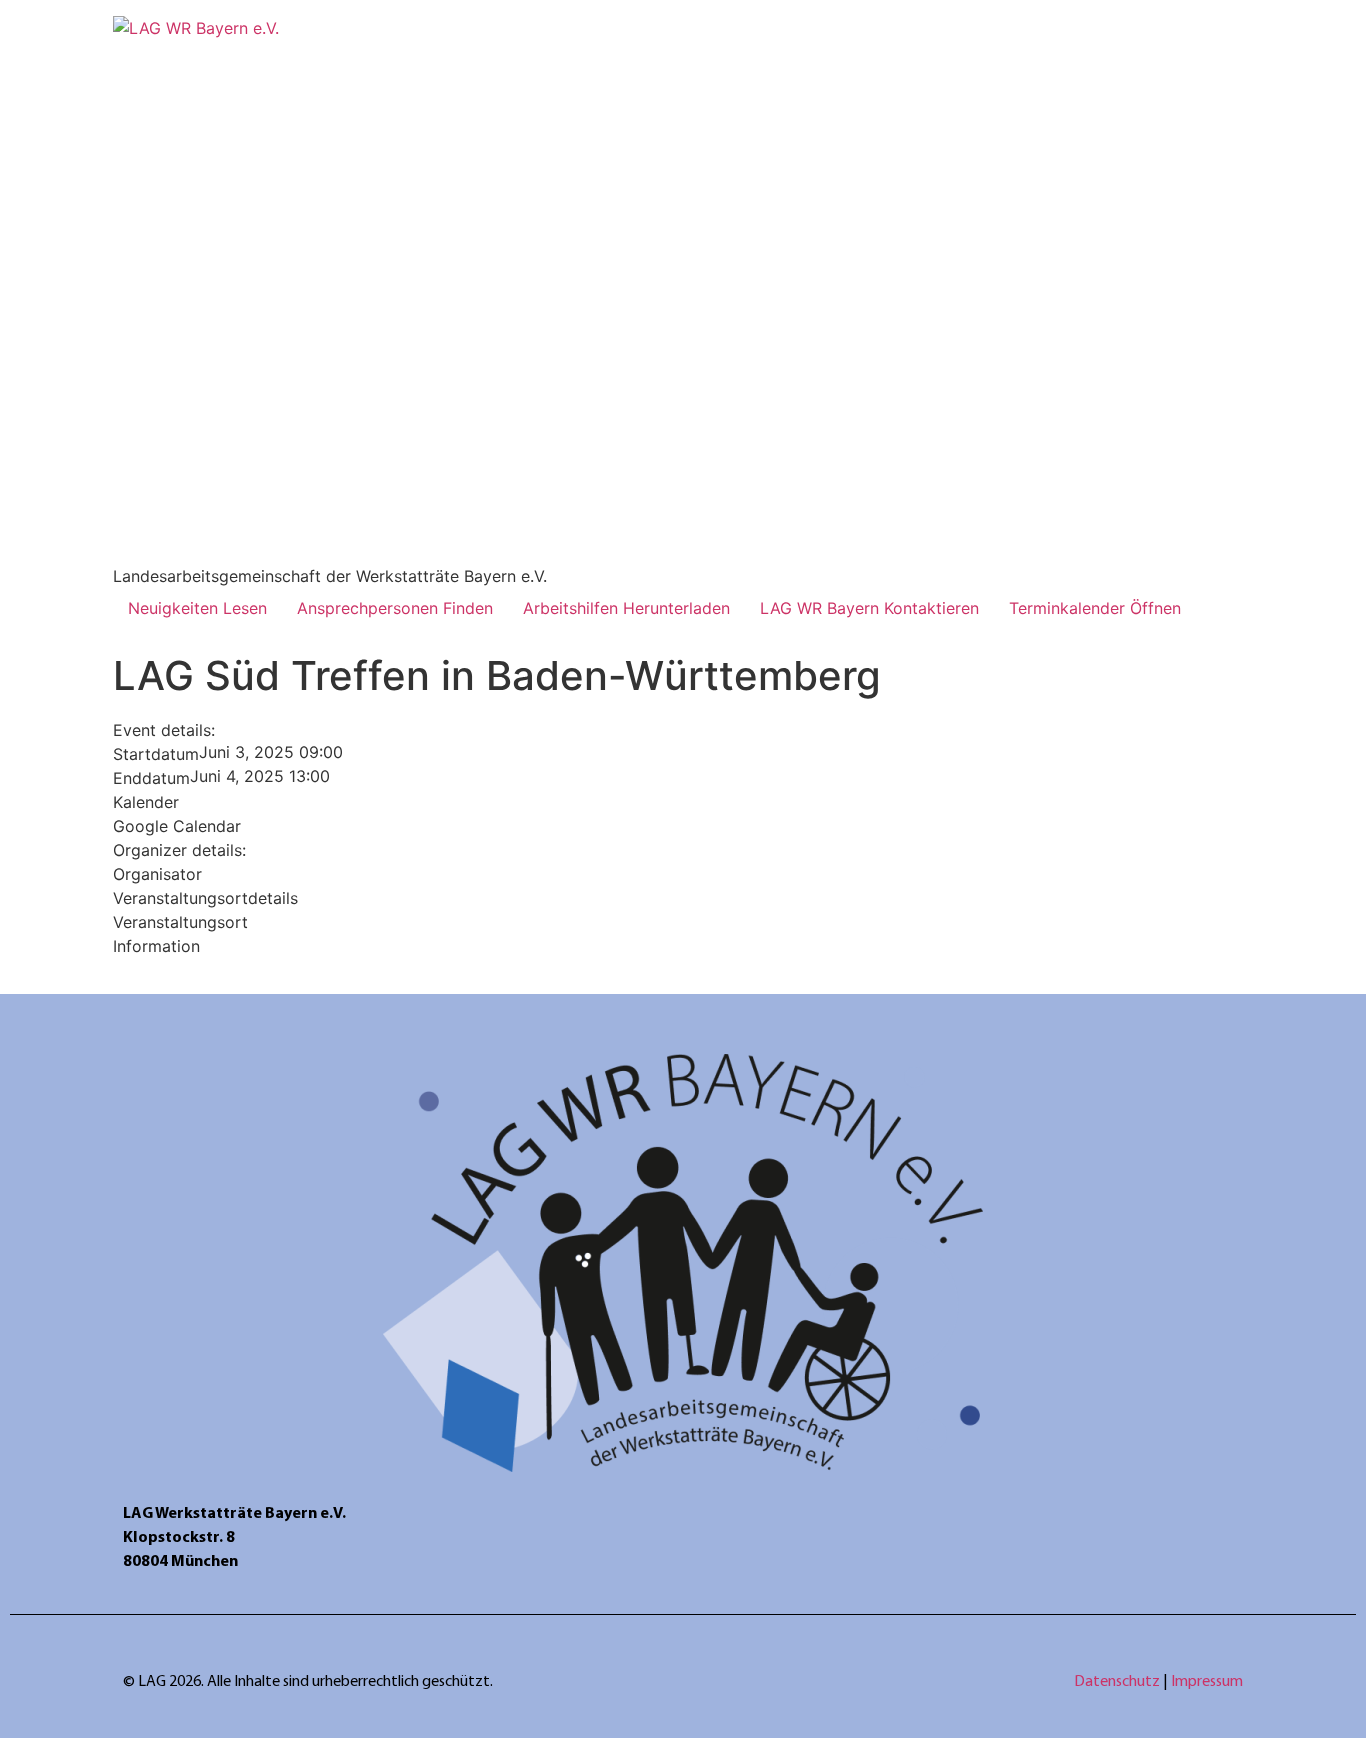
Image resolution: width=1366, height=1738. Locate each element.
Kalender (146, 802)
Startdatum (156, 754)
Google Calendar (177, 826)
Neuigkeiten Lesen (197, 608)
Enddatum (151, 778)
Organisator (157, 874)
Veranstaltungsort (180, 922)
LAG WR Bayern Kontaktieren (869, 608)
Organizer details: (179, 850)
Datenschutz (1118, 1682)
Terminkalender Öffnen (1095, 608)
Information (156, 946)
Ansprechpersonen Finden (395, 608)
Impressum (1207, 1682)
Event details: (164, 730)
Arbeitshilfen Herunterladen (626, 608)
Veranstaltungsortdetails (205, 898)
